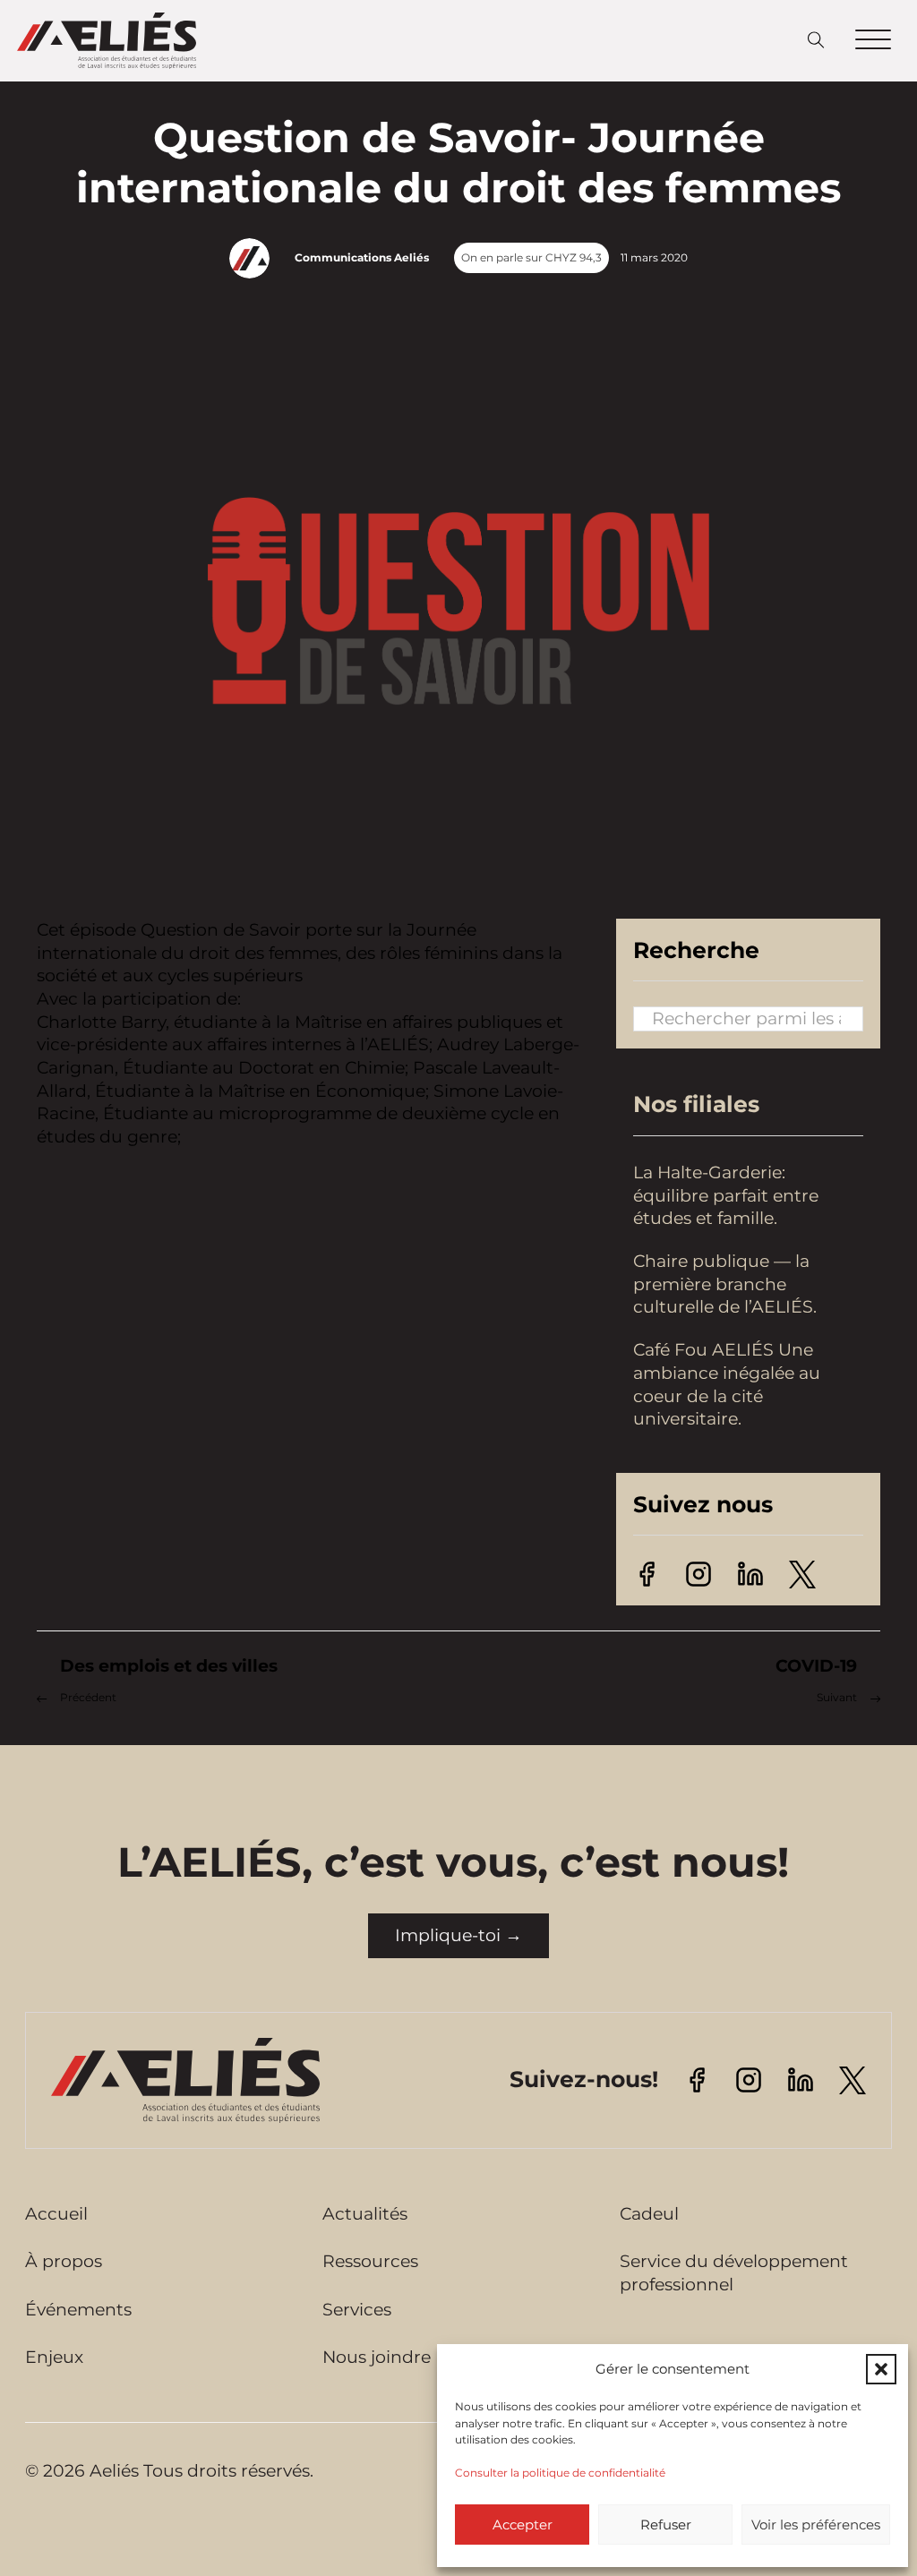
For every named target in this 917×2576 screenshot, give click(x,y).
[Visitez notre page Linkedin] (750, 1573)
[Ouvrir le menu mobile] (873, 40)
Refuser (666, 2525)
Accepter (523, 2525)
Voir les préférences (816, 2525)
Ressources (370, 2261)
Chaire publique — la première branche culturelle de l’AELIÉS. (727, 1284)
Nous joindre (377, 2357)
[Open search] (816, 41)
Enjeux (54, 2357)
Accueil (56, 2214)
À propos (64, 2261)
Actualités (365, 2214)
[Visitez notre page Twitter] (802, 1573)
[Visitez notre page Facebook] (647, 1573)
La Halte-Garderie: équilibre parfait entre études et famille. (726, 1195)
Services (357, 2310)
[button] (881, 2369)
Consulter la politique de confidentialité (560, 2473)
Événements (78, 2310)
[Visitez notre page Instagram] (698, 1573)
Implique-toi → (458, 1935)
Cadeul (649, 2214)
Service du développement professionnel (734, 2273)
